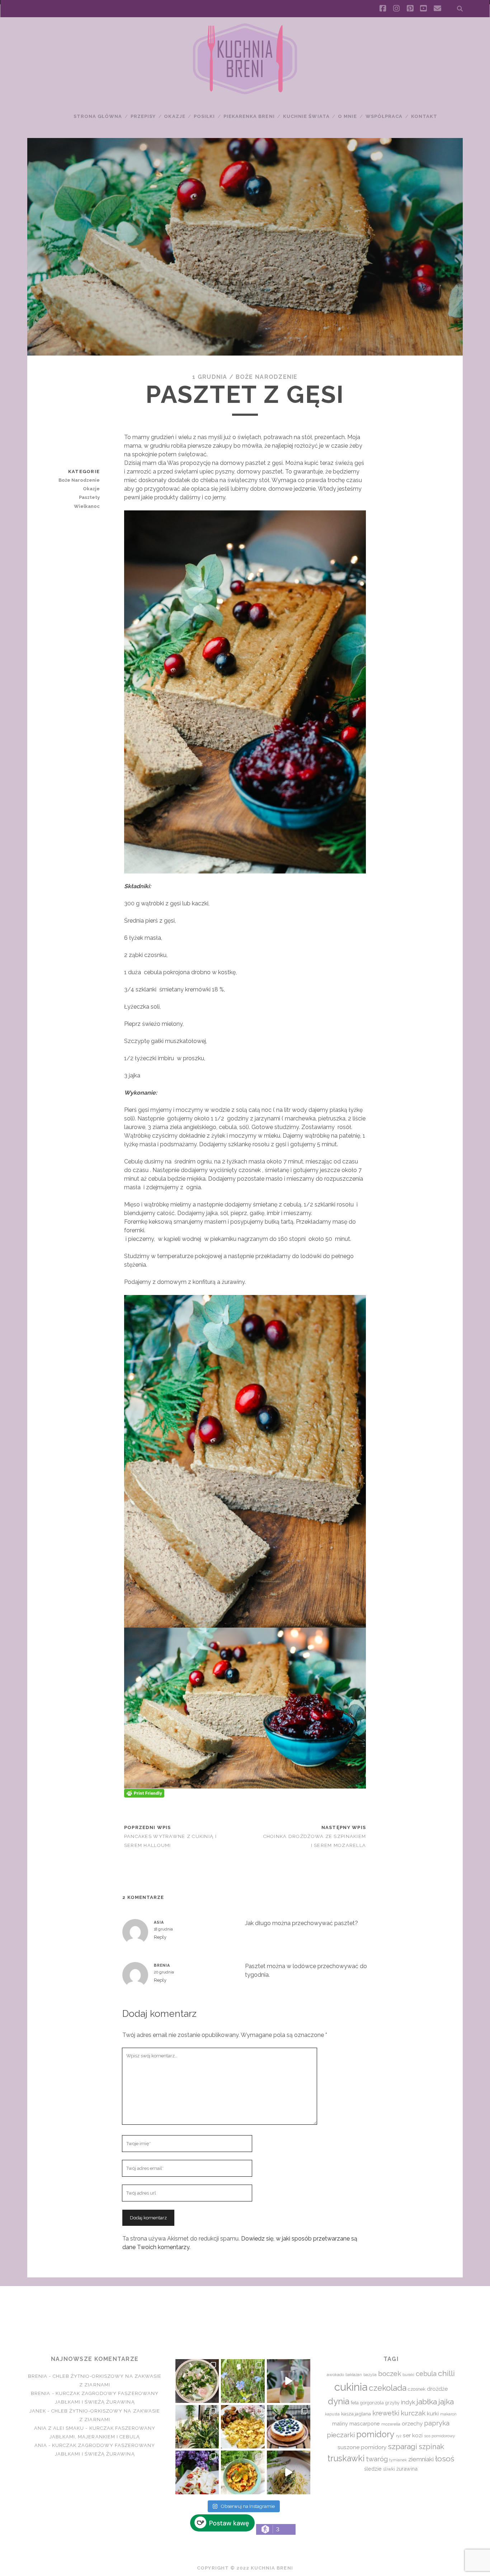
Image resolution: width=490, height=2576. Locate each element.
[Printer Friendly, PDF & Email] (144, 1793)
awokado (335, 2375)
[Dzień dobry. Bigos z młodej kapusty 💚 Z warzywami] (243, 2472)
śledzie (373, 2469)
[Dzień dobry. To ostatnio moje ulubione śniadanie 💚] (197, 2381)
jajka (446, 2402)
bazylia (370, 2375)
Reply (160, 1937)
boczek (390, 2373)
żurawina (407, 2469)
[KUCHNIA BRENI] (245, 93)
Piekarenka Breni (249, 116)
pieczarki (341, 2435)
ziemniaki (421, 2459)
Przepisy (143, 116)
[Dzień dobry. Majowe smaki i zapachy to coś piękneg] (197, 2472)
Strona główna (98, 116)
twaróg (377, 2459)
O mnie (347, 116)
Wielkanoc (87, 506)
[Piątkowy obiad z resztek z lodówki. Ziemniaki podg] (243, 2427)
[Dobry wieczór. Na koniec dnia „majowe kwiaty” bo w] (243, 2381)
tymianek (398, 2460)
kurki (433, 2413)
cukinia (351, 2387)
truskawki (346, 2458)
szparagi (402, 2446)
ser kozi (413, 2435)
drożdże (437, 2389)
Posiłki (204, 116)
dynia (339, 2401)
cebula (426, 2374)
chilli (446, 2373)
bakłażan (354, 2375)
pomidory (375, 2434)
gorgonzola (372, 2403)
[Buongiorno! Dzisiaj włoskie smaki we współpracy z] (289, 2472)
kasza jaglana (356, 2414)
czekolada (388, 2388)
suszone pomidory (362, 2447)
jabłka (427, 2402)
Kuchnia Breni (245, 2312)
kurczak (413, 2413)
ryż (399, 2436)
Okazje (175, 116)
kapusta (332, 2414)
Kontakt (424, 116)
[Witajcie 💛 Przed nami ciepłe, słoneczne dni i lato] (289, 2381)
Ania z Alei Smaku (59, 2428)
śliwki (389, 2469)
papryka (437, 2423)
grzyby (392, 2403)
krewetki (386, 2413)
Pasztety (89, 497)
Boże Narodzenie (267, 377)
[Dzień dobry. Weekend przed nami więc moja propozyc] (289, 2427)
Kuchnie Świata (306, 116)
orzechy (412, 2423)
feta (355, 2403)
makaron (448, 2414)
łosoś (445, 2459)
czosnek (417, 2389)
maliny (340, 2423)
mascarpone (365, 2423)
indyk (408, 2402)
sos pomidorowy (439, 2436)
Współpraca (384, 116)
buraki (408, 2375)
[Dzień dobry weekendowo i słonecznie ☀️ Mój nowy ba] (197, 2427)
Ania (41, 2445)
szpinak (431, 2447)
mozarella (391, 2424)
